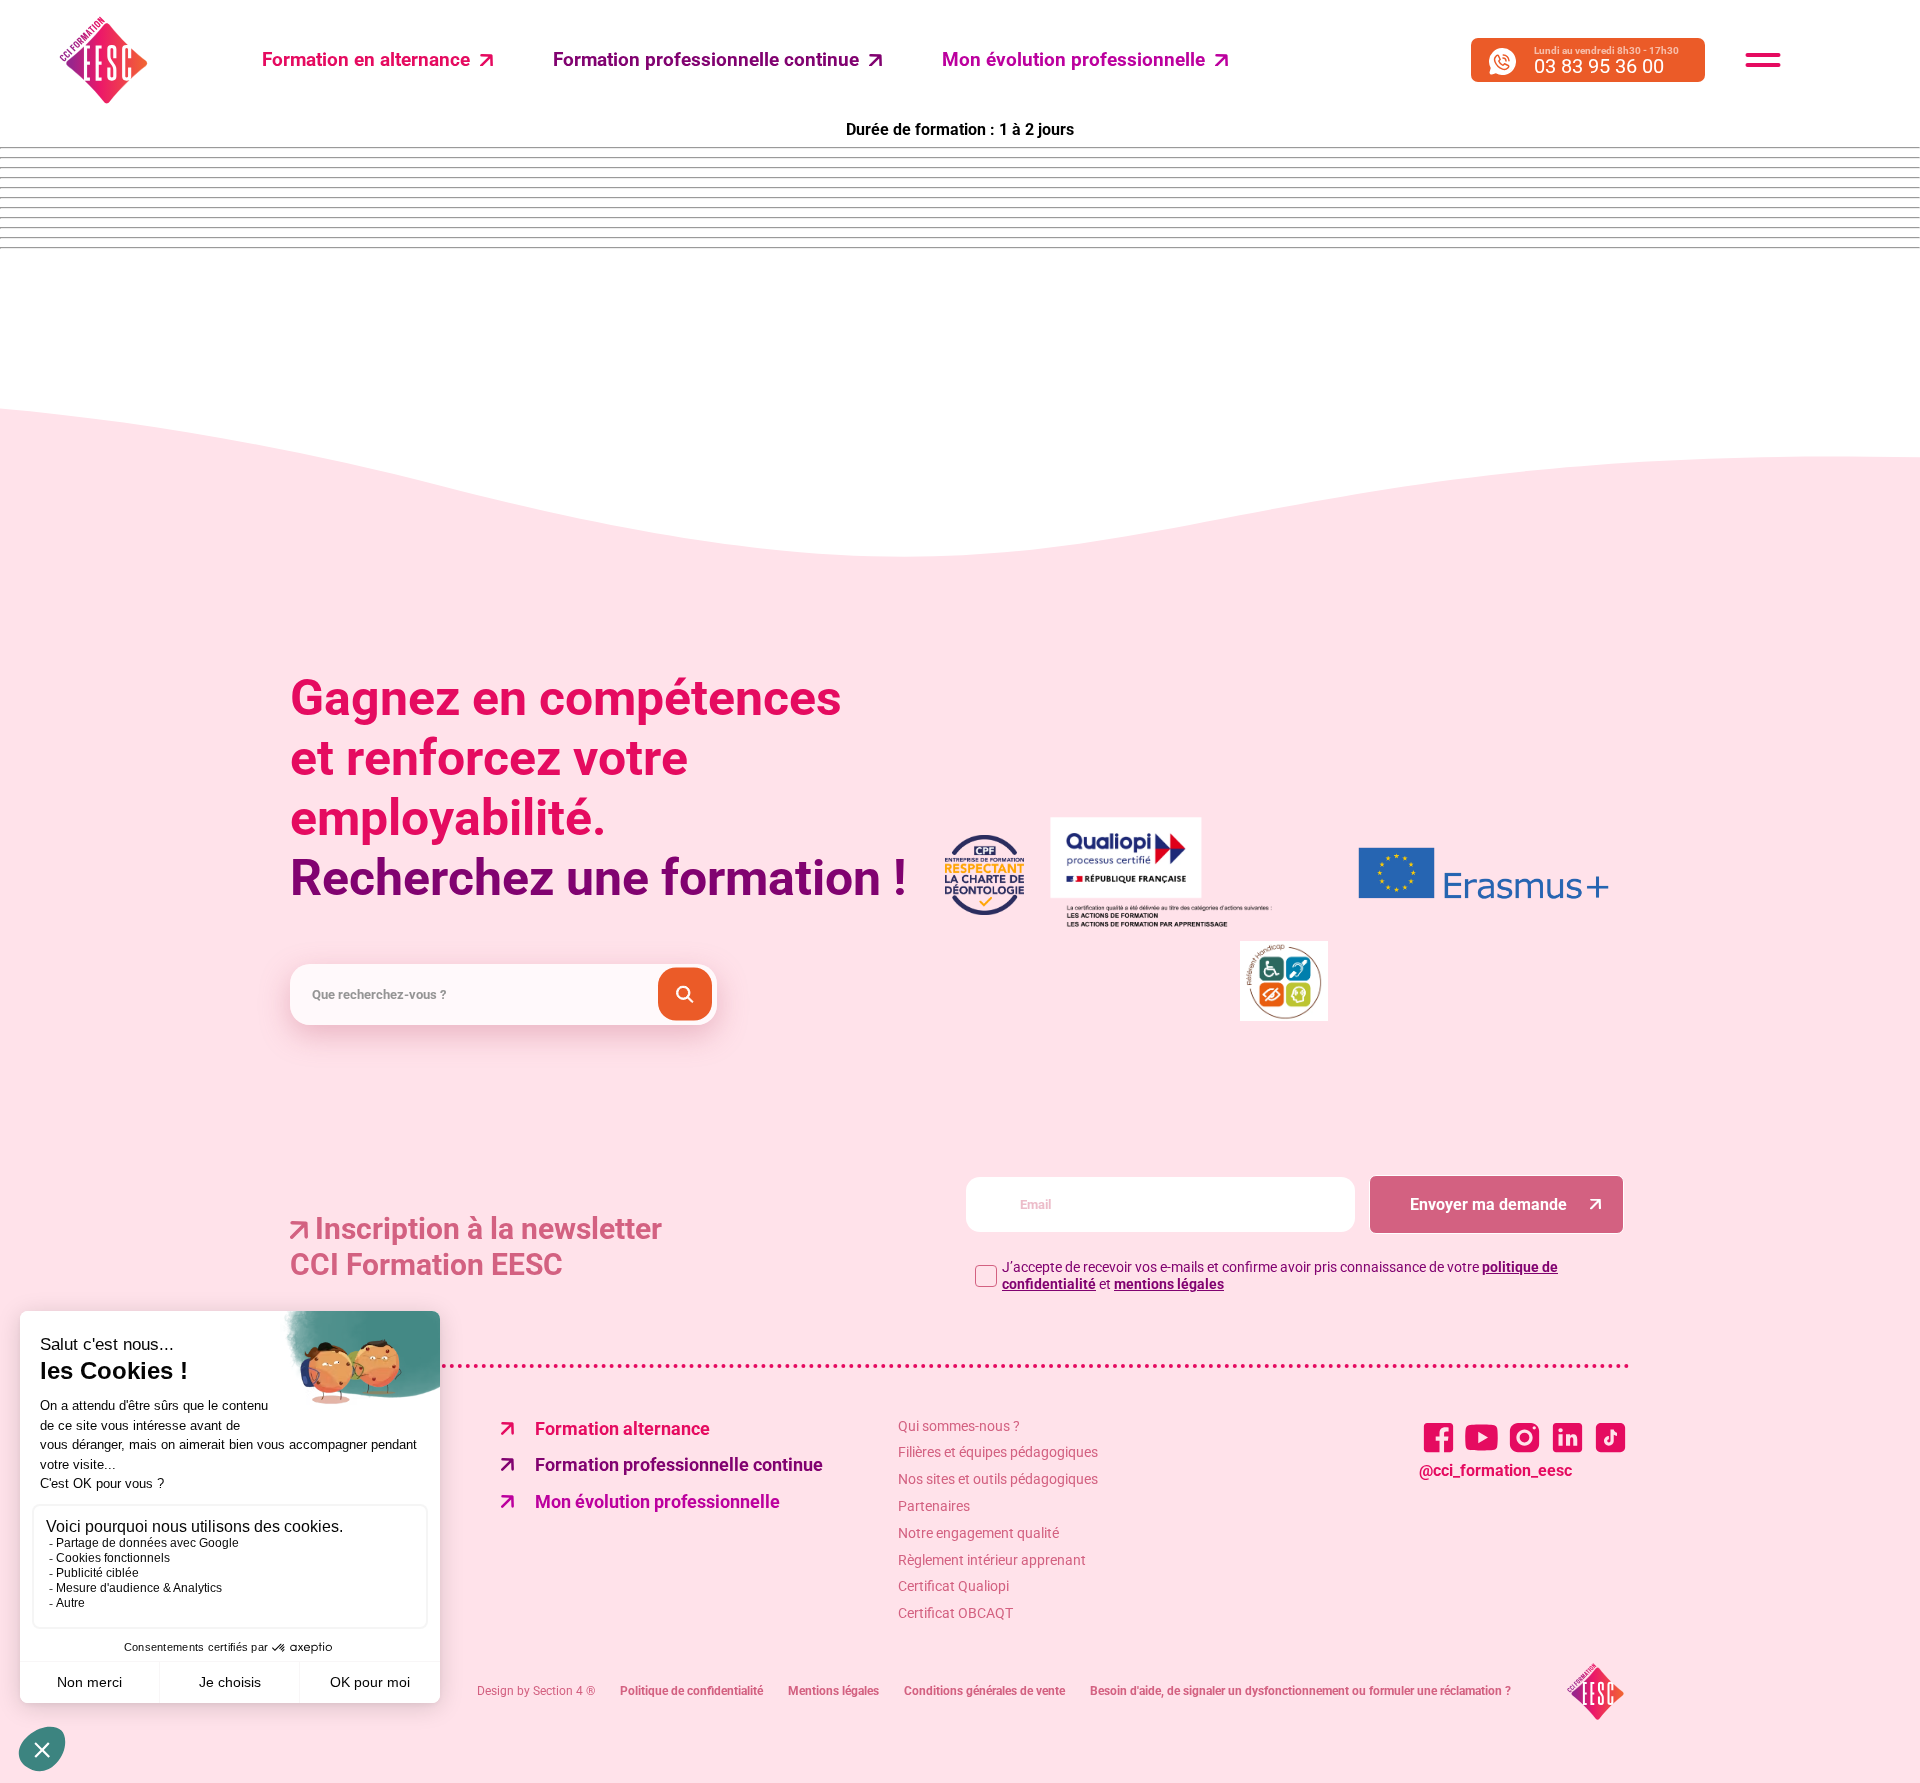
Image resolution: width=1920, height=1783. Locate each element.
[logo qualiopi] (1184, 875)
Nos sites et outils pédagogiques (998, 1479)
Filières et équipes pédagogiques (998, 1452)
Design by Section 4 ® (536, 1691)
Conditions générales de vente (984, 1691)
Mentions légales (833, 1691)
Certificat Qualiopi (953, 1586)
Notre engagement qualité (978, 1533)
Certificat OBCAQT (955, 1613)
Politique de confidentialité (691, 1691)
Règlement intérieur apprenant (992, 1560)
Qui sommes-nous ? (959, 1426)
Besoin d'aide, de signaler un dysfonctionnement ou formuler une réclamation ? (1300, 1691)
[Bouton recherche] (685, 994)
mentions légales (1169, 1284)
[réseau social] (1438, 1437)
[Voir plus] (1483, 875)
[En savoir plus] (1284, 983)
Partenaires (934, 1506)
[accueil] (1595, 1691)
